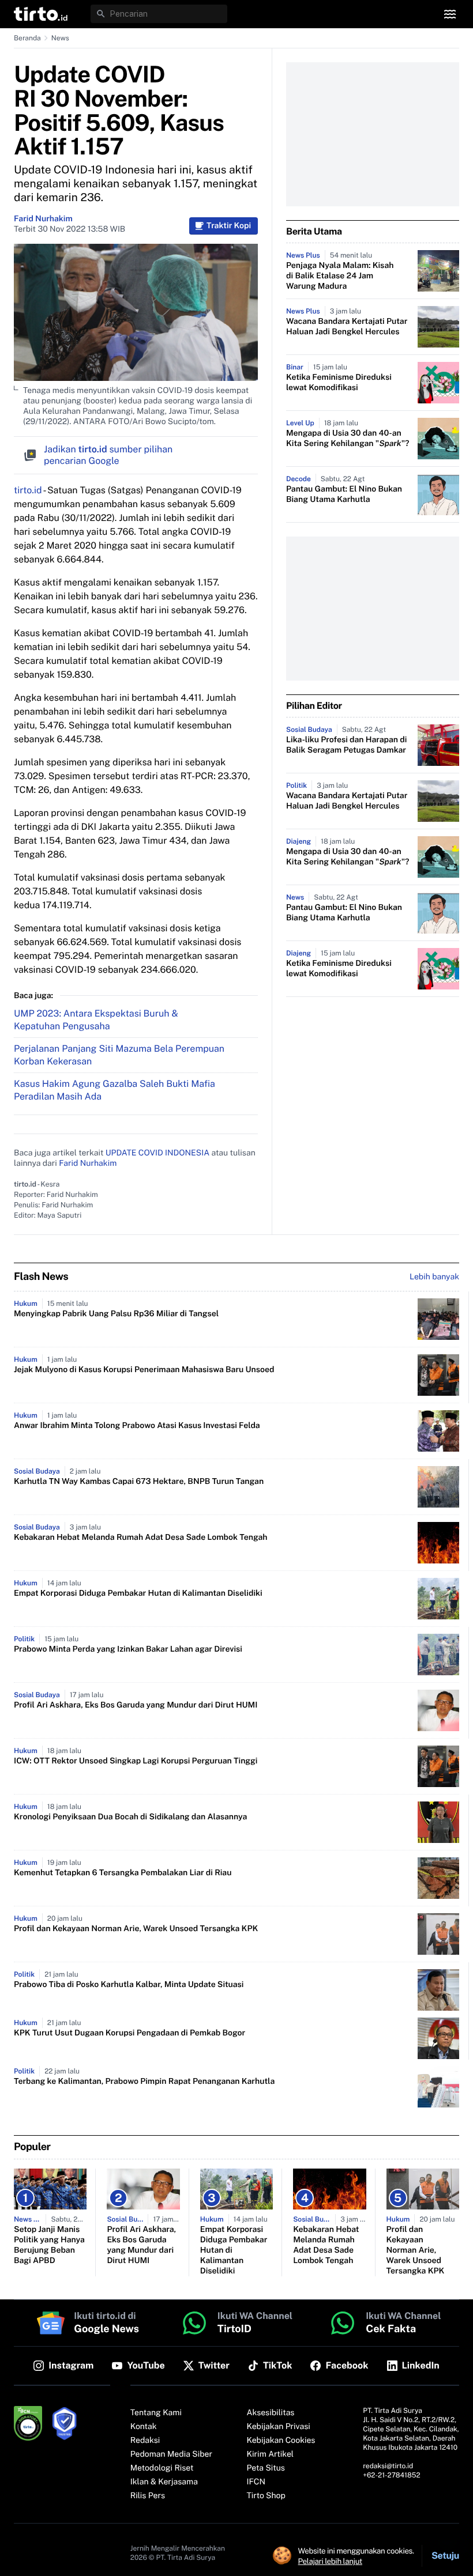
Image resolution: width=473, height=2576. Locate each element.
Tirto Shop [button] (266, 2496)
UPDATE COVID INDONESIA (157, 1153)
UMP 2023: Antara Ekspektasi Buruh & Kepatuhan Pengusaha (96, 1020)
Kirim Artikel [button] (271, 2454)
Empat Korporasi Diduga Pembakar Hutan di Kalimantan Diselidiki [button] (138, 1593)
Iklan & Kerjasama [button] (164, 2482)
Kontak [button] (144, 2427)
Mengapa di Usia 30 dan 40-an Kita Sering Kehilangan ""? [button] (348, 439)
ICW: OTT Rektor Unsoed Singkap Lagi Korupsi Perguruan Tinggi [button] (136, 1761)
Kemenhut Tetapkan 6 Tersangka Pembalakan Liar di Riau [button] (123, 1873)
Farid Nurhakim (43, 219)
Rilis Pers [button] (148, 2496)
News (60, 38)
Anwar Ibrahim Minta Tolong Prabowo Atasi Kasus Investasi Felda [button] (137, 1426)
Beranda (27, 38)
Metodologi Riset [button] (162, 2468)
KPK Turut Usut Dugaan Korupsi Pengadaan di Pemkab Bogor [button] (129, 2033)
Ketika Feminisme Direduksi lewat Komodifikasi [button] (339, 383)
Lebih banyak (434, 1277)
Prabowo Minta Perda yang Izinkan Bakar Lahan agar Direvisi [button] (128, 1649)
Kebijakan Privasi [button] (279, 2427)
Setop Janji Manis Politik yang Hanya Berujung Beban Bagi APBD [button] (49, 2245)
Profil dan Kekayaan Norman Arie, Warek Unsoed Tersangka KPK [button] (136, 1929)
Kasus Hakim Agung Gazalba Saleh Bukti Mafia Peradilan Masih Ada (115, 1090)
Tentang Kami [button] (156, 2413)
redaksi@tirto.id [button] (388, 2466)
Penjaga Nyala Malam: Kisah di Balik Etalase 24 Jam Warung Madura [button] (340, 276)
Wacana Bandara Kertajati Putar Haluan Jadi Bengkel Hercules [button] (347, 327)
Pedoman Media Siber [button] (171, 2454)
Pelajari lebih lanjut (330, 2561)
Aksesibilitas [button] (271, 2413)
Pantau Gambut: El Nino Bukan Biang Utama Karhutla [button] (344, 494)
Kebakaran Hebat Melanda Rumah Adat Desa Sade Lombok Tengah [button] (141, 1538)
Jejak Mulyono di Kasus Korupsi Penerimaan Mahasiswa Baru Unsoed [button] (144, 1370)
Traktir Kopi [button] (229, 226)
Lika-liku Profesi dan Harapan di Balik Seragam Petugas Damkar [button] (346, 745)
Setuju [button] (445, 2556)
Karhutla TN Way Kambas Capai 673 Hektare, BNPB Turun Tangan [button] (139, 1482)
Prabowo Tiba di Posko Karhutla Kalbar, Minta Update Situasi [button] (129, 1985)
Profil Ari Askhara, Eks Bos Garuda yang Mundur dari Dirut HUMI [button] (136, 1705)
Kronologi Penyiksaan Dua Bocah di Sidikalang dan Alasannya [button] (130, 1817)
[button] (41, 14)
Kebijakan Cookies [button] (281, 2441)
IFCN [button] (256, 2482)
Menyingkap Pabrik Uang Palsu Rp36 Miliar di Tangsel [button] (116, 1314)
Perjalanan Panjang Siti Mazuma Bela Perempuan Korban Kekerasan (119, 1055)
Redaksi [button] (145, 2441)
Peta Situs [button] (266, 2468)
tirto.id (28, 490)
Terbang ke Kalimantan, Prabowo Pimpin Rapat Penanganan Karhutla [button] (144, 2082)
